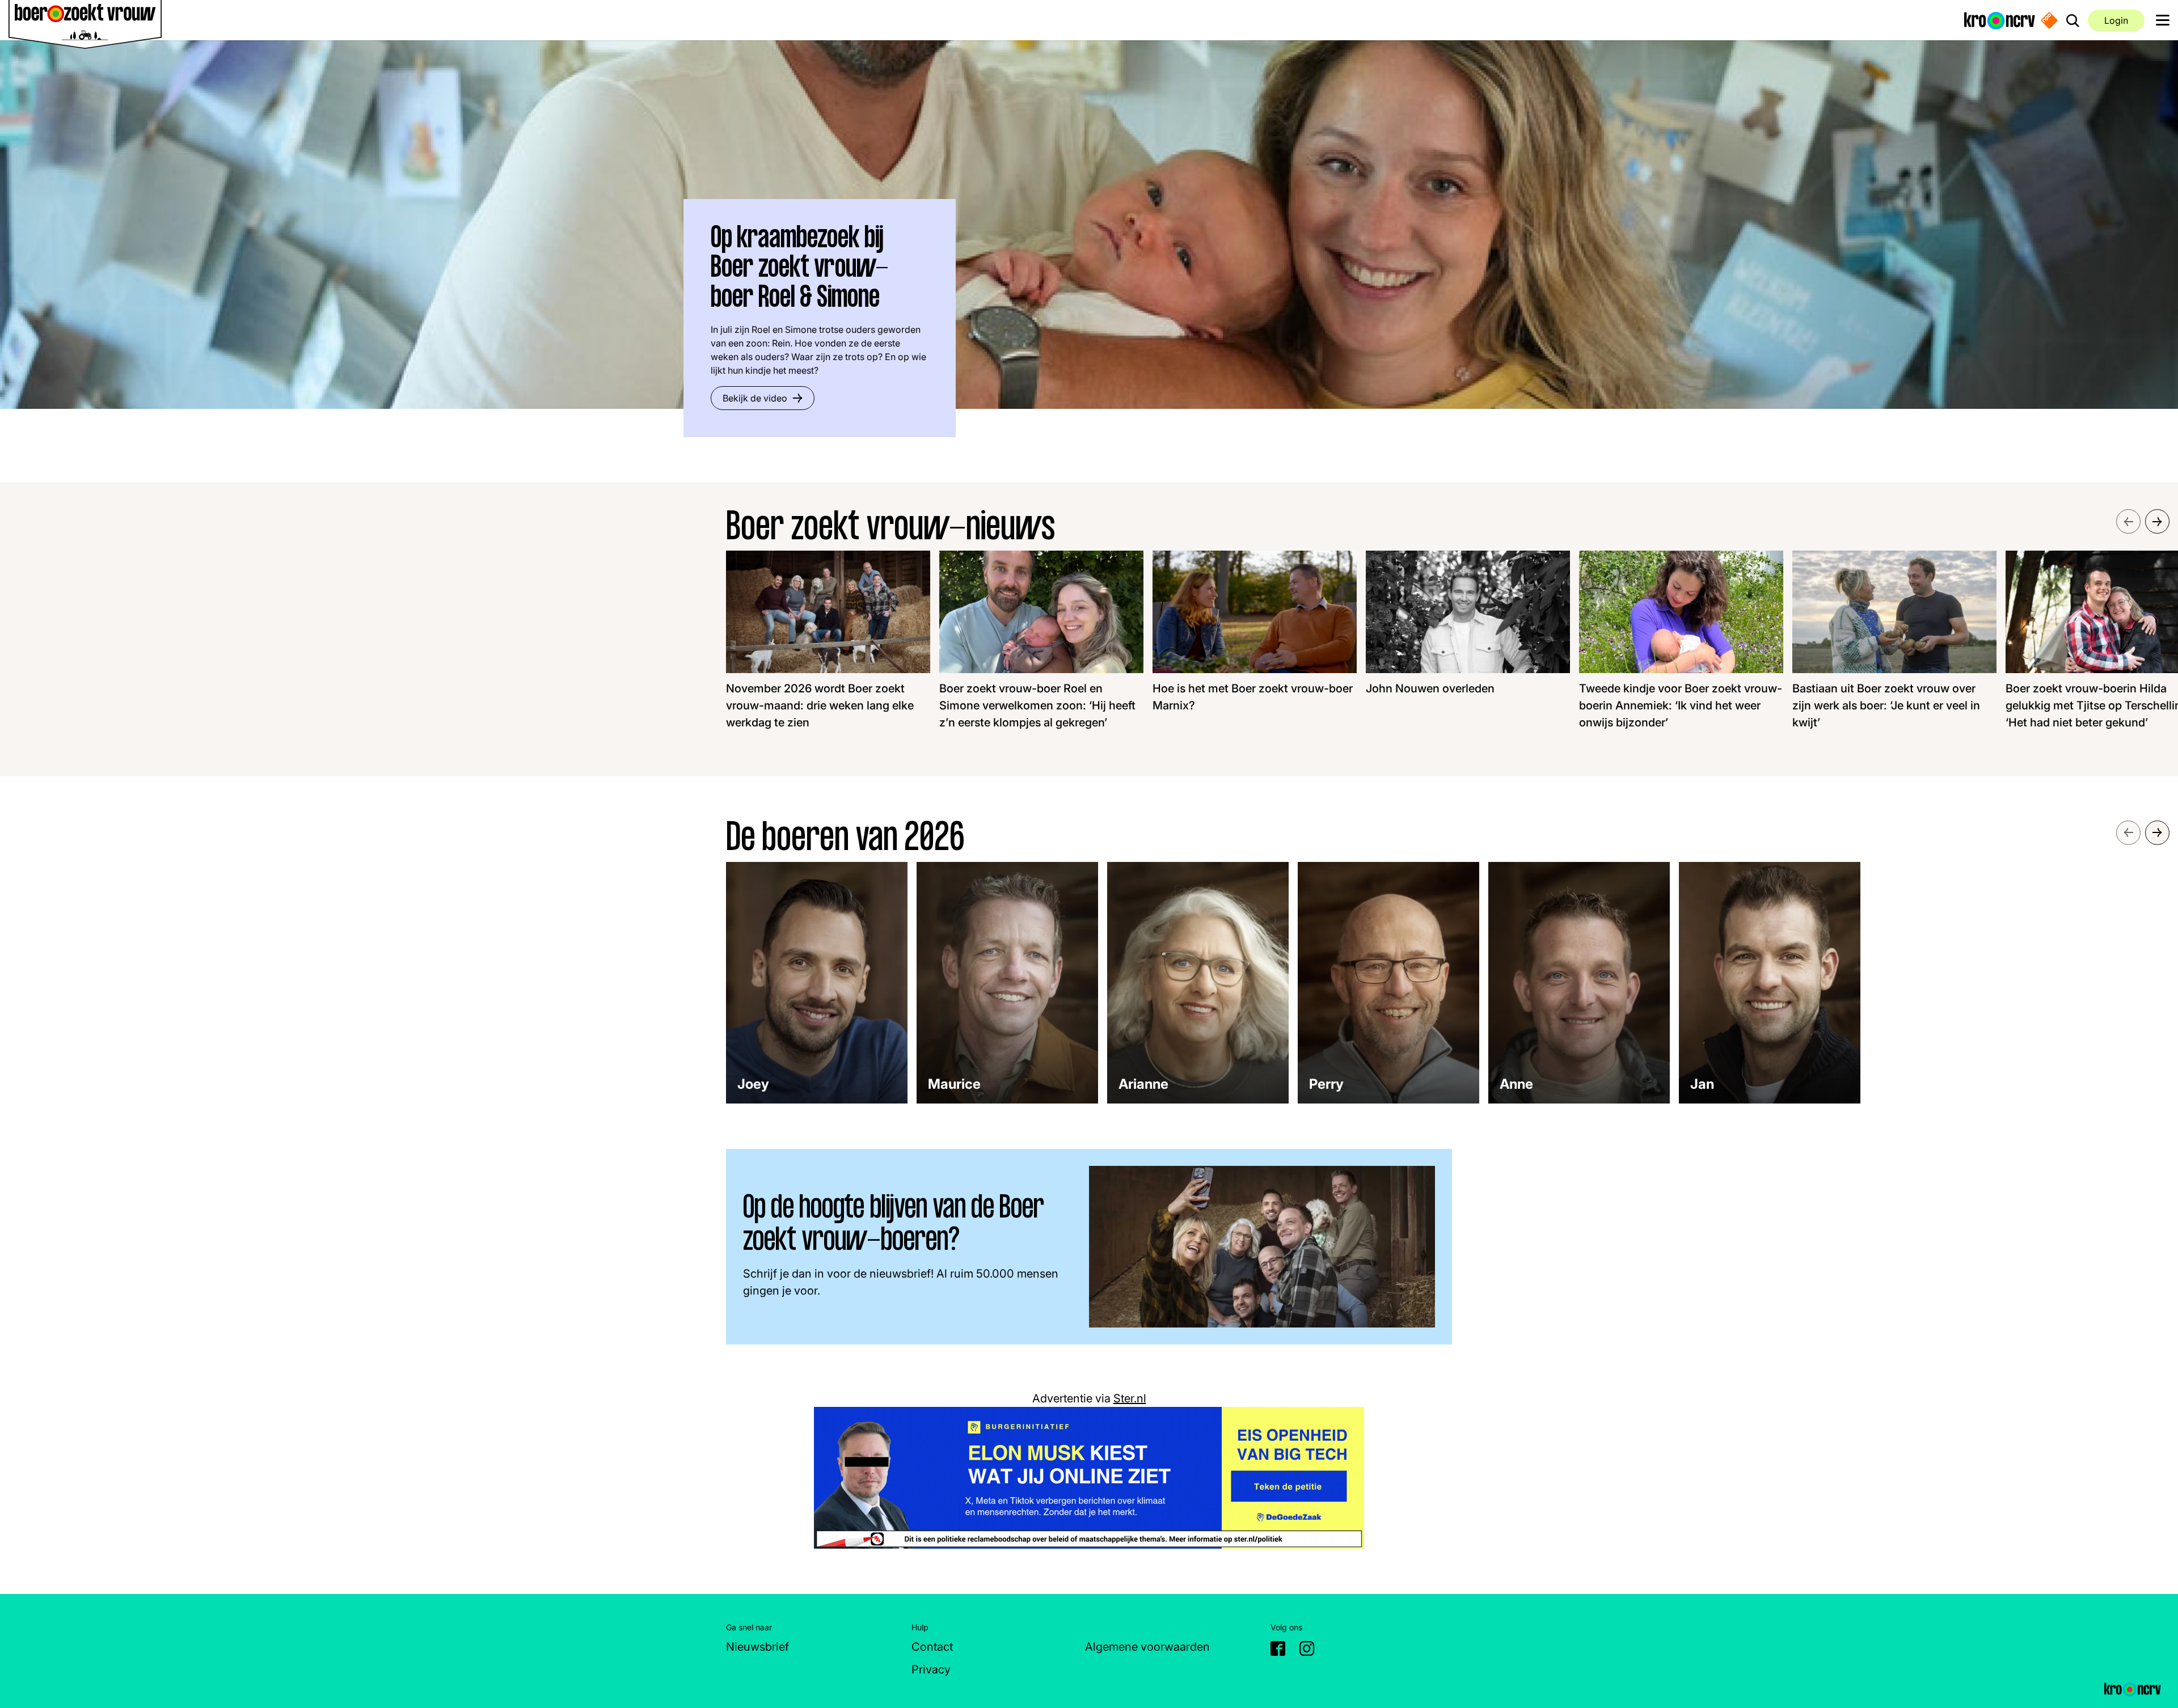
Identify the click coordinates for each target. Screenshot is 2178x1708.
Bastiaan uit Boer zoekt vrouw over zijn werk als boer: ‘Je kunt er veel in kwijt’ (1886, 705)
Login (2116, 20)
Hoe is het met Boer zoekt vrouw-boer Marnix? (1253, 697)
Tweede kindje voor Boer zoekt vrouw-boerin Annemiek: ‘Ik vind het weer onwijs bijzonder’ (1681, 705)
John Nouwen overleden (1430, 688)
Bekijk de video (755, 398)
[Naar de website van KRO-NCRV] (2000, 20)
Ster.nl (1130, 1398)
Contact (932, 1647)
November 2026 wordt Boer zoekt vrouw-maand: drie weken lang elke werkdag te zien (820, 705)
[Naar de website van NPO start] (2049, 20)
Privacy (931, 1669)
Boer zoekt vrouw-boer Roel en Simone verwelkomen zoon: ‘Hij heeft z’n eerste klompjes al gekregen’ (1037, 705)
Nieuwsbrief (757, 1647)
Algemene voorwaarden (1147, 1647)
